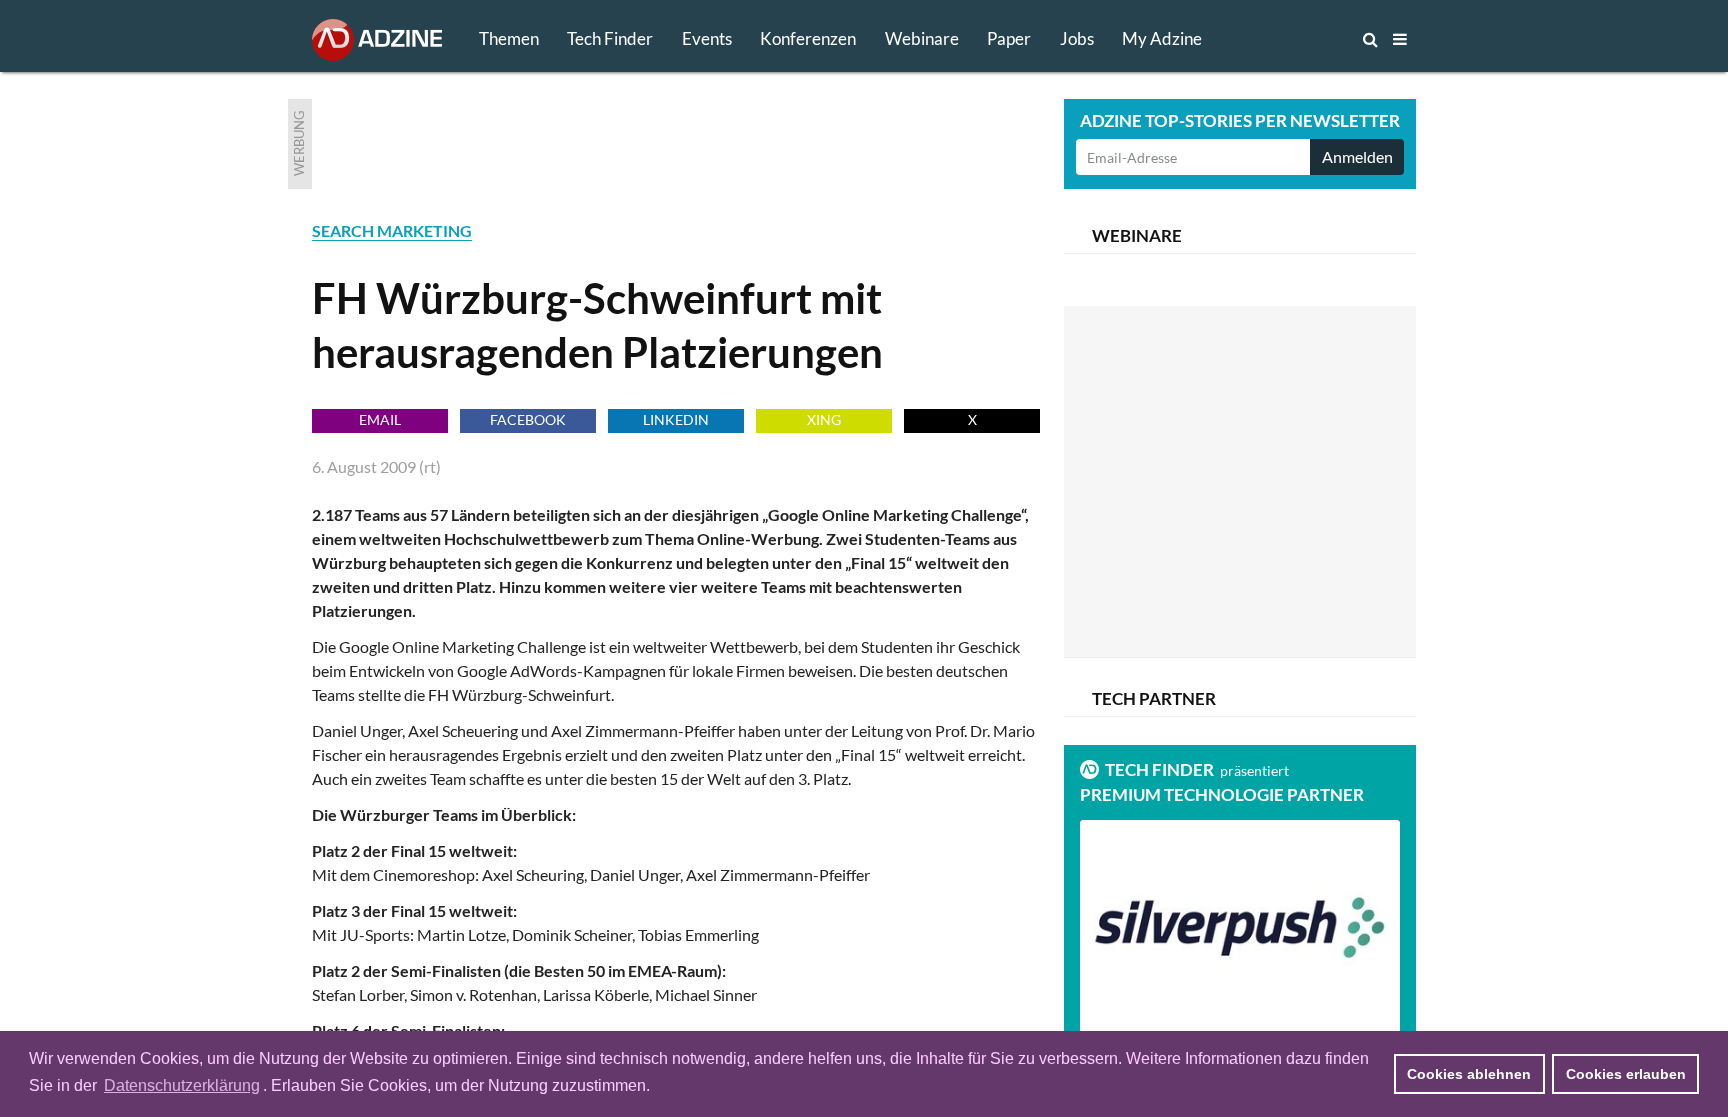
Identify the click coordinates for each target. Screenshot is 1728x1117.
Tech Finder (610, 38)
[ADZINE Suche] (1304, 39)
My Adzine (1162, 38)
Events (707, 38)
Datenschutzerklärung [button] (182, 1085)
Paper (1009, 38)
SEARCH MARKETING (392, 230)
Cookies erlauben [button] (1626, 1074)
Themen (509, 38)
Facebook (528, 419)
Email (380, 419)
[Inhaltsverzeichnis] (1400, 39)
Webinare (922, 38)
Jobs (1077, 38)
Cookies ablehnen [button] (1469, 1074)
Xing (824, 419)
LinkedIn (676, 419)
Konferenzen (808, 38)
